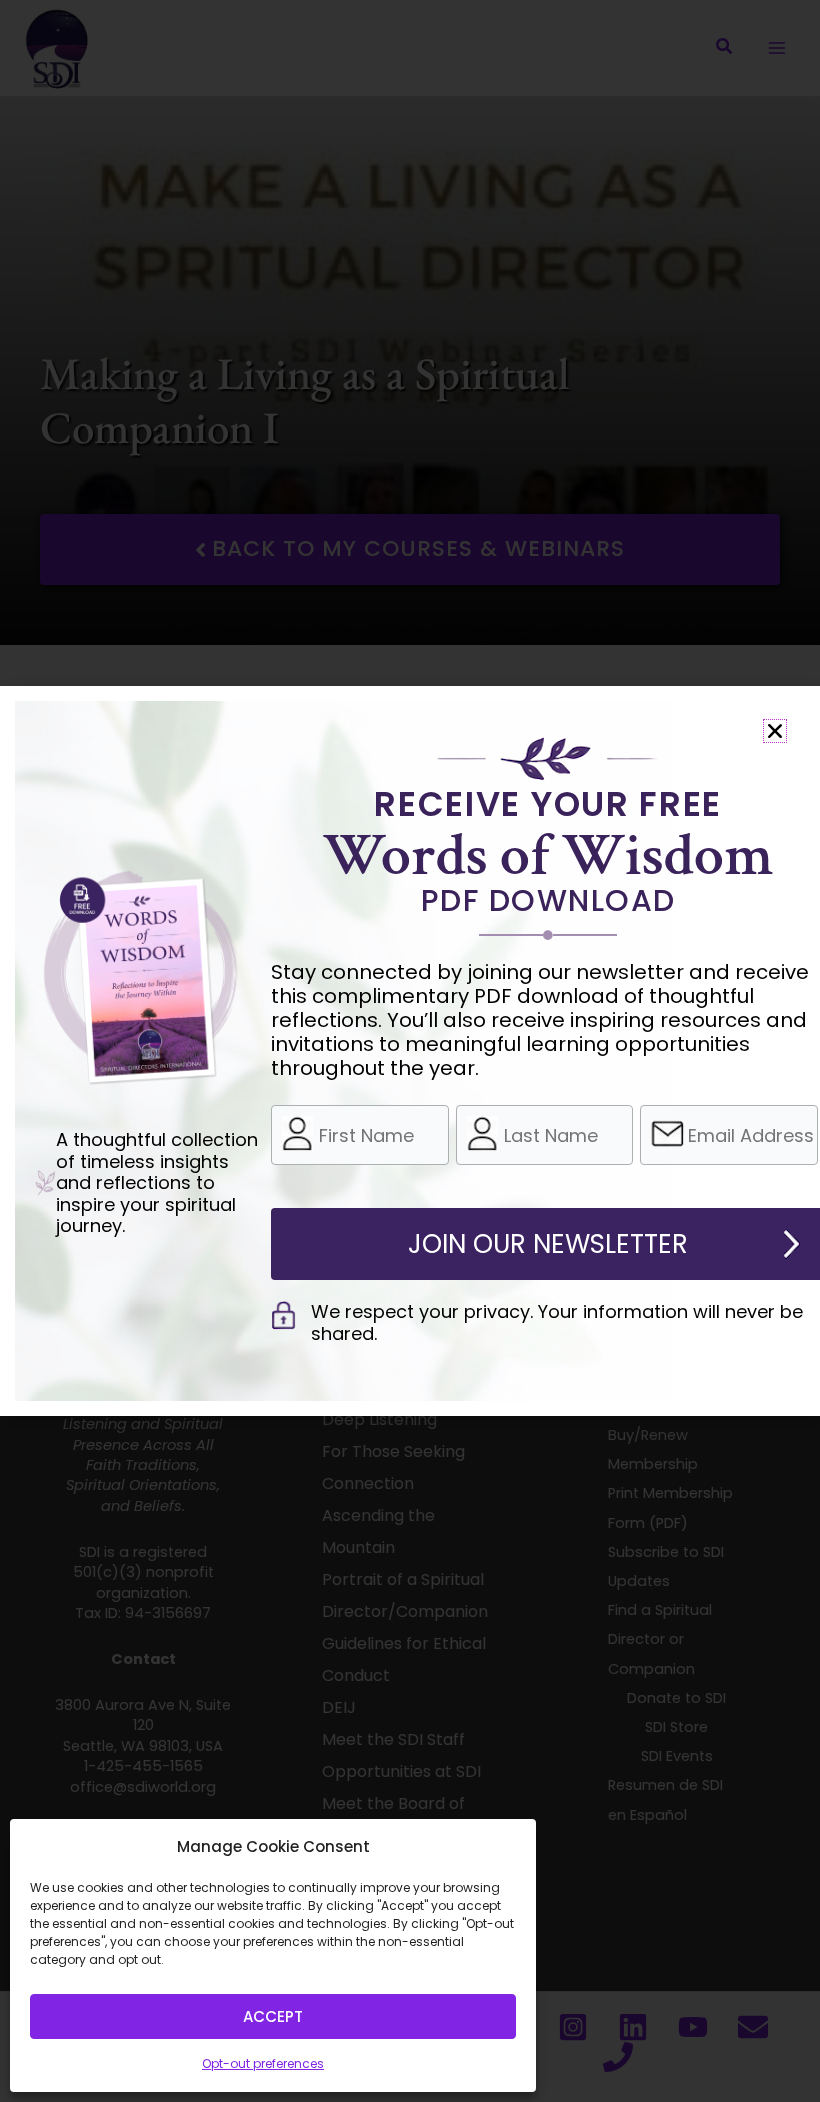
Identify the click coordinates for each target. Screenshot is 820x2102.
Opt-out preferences (263, 2063)
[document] (410, 1051)
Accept (273, 2016)
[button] (775, 731)
